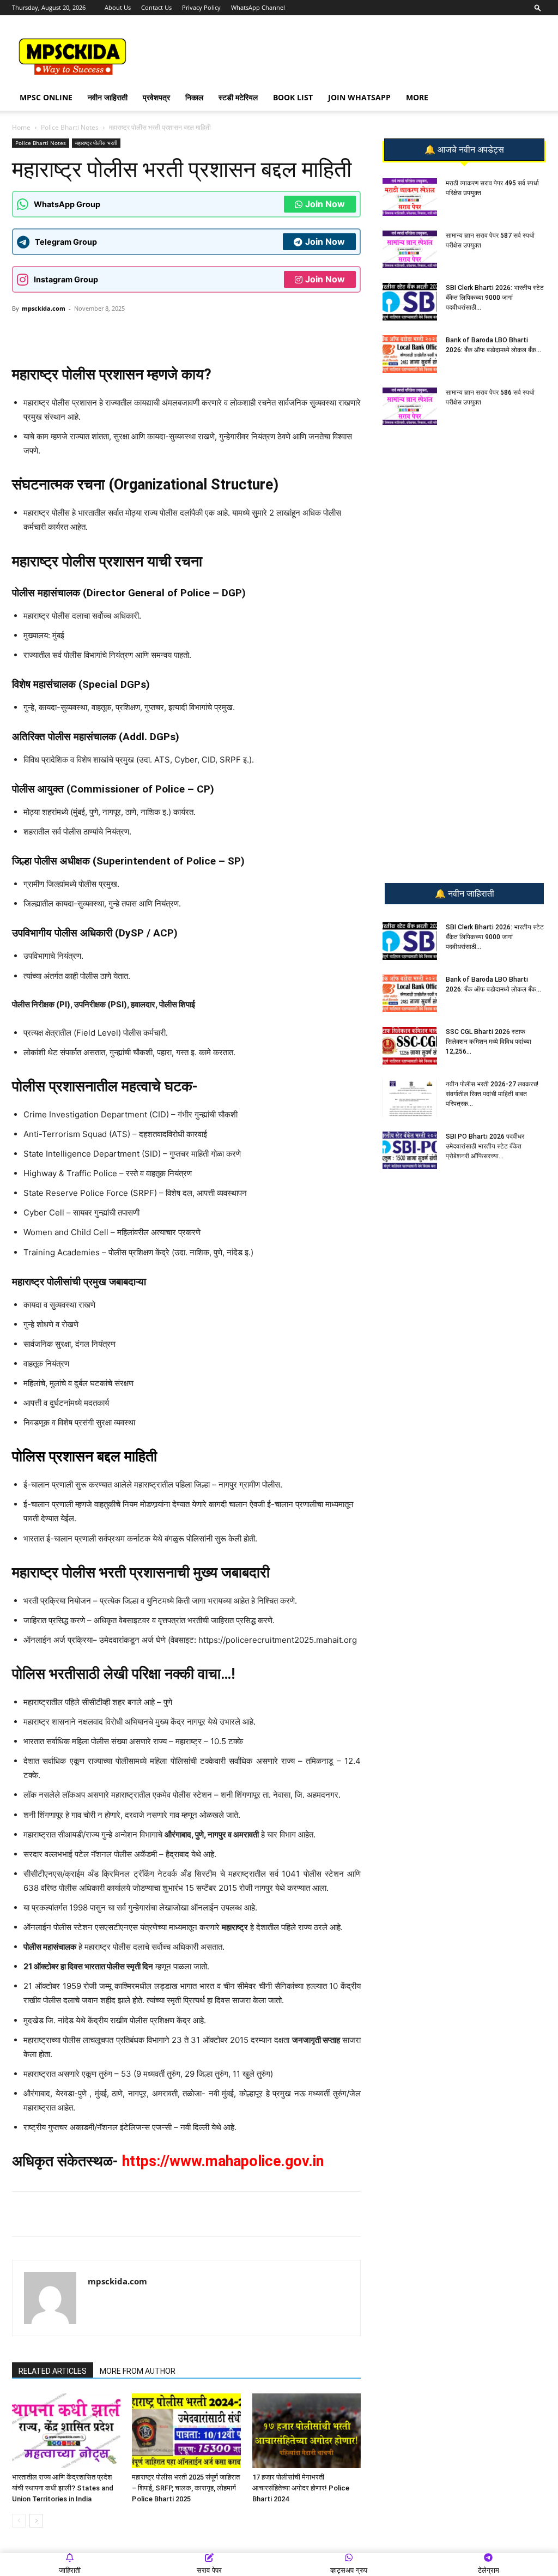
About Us (118, 7)
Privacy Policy (201, 7)
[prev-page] (19, 2521)
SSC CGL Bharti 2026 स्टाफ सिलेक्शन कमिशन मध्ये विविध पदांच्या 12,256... (489, 1042)
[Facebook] (139, 333)
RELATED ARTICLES (53, 2371)
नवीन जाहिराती (108, 97)
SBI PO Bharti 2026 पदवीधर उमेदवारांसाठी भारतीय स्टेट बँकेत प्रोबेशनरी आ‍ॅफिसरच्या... (485, 1146)
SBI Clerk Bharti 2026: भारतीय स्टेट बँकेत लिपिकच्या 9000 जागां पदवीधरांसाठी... (495, 298)
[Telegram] (114, 333)
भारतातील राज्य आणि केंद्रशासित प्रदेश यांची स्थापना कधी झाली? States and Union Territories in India (63, 2488)
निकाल (194, 97)
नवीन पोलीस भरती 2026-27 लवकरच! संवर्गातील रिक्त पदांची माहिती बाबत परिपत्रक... (492, 1094)
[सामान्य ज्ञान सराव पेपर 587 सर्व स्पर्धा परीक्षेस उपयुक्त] (410, 249)
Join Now (325, 204)
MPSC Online (46, 97)
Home (21, 127)
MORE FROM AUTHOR (138, 2371)
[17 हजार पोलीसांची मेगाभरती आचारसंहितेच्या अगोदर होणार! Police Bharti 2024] (307, 2431)
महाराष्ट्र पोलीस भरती (96, 143)
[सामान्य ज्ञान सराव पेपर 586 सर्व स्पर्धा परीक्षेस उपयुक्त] (410, 406)
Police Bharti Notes (70, 127)
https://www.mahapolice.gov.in (223, 2161)
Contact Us (156, 7)
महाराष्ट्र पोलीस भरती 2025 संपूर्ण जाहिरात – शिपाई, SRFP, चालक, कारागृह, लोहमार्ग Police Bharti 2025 (186, 2488)
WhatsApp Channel (258, 7)
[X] (164, 333)
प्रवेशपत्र (156, 97)
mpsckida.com (44, 308)
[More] (190, 333)
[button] (538, 7)
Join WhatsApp (359, 97)
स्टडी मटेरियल (238, 97)
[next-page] (36, 2521)
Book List (293, 97)
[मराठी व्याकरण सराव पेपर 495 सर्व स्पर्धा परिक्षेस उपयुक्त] (410, 197)
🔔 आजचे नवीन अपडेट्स (464, 150)
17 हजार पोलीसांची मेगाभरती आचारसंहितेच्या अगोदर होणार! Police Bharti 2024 (301, 2488)
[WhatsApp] (89, 333)
